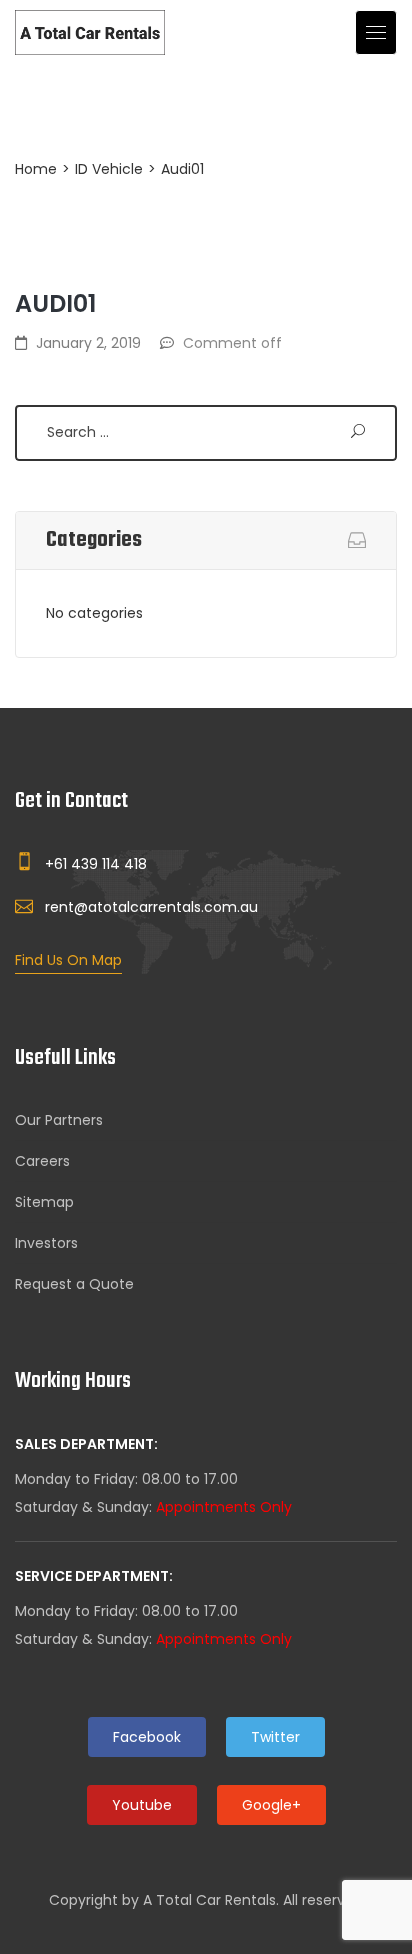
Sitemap (44, 1202)
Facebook (147, 1737)
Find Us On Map (68, 960)
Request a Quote (74, 1284)
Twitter (275, 1737)
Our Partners (59, 1120)
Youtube (142, 1805)
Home (36, 169)
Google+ (271, 1805)
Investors (46, 1243)
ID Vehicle (109, 169)
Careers (42, 1161)
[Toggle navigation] (376, 32)
